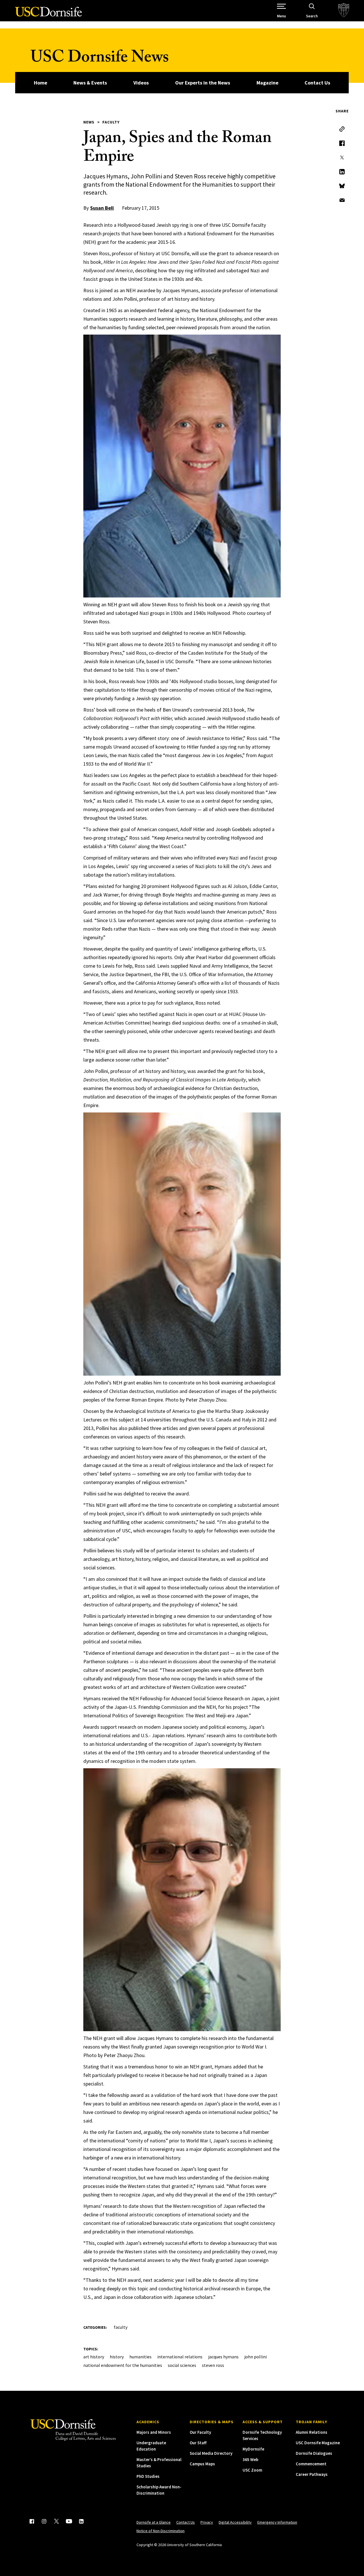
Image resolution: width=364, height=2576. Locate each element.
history (117, 2357)
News (89, 122)
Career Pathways (312, 2474)
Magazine (267, 83)
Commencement (311, 2464)
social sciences (182, 2365)
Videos (141, 83)
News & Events (90, 83)
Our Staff (198, 2443)
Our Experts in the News (203, 83)
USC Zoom (252, 2470)
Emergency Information (277, 2522)
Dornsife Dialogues (314, 2453)
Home (41, 83)
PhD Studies (148, 2476)
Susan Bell (102, 208)
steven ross (213, 2365)
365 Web (250, 2459)
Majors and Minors (154, 2432)
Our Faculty (200, 2432)
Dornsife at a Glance (154, 2522)
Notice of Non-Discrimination (161, 2531)
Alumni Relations (312, 2432)
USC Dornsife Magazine (318, 2443)
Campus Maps (202, 2464)
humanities (140, 2357)
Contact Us (317, 83)
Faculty (111, 122)
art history (94, 2357)
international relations (180, 2357)
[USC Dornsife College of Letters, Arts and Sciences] (48, 15)
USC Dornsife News (100, 59)
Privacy (207, 2522)
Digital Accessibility (235, 2522)
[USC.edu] (344, 11)
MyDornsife (253, 2449)
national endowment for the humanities (123, 2365)
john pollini (256, 2357)
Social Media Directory (211, 2453)
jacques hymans (223, 2357)
